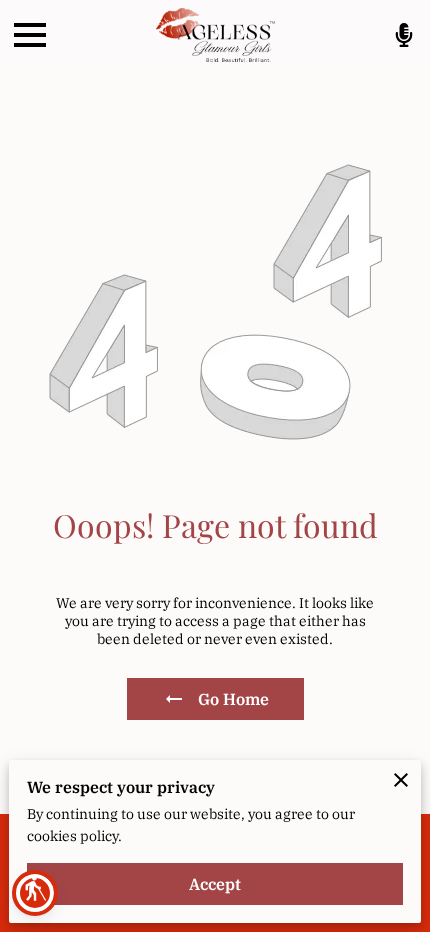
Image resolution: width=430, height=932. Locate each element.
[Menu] (30, 35)
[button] (35, 893)
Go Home (233, 699)
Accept (215, 884)
